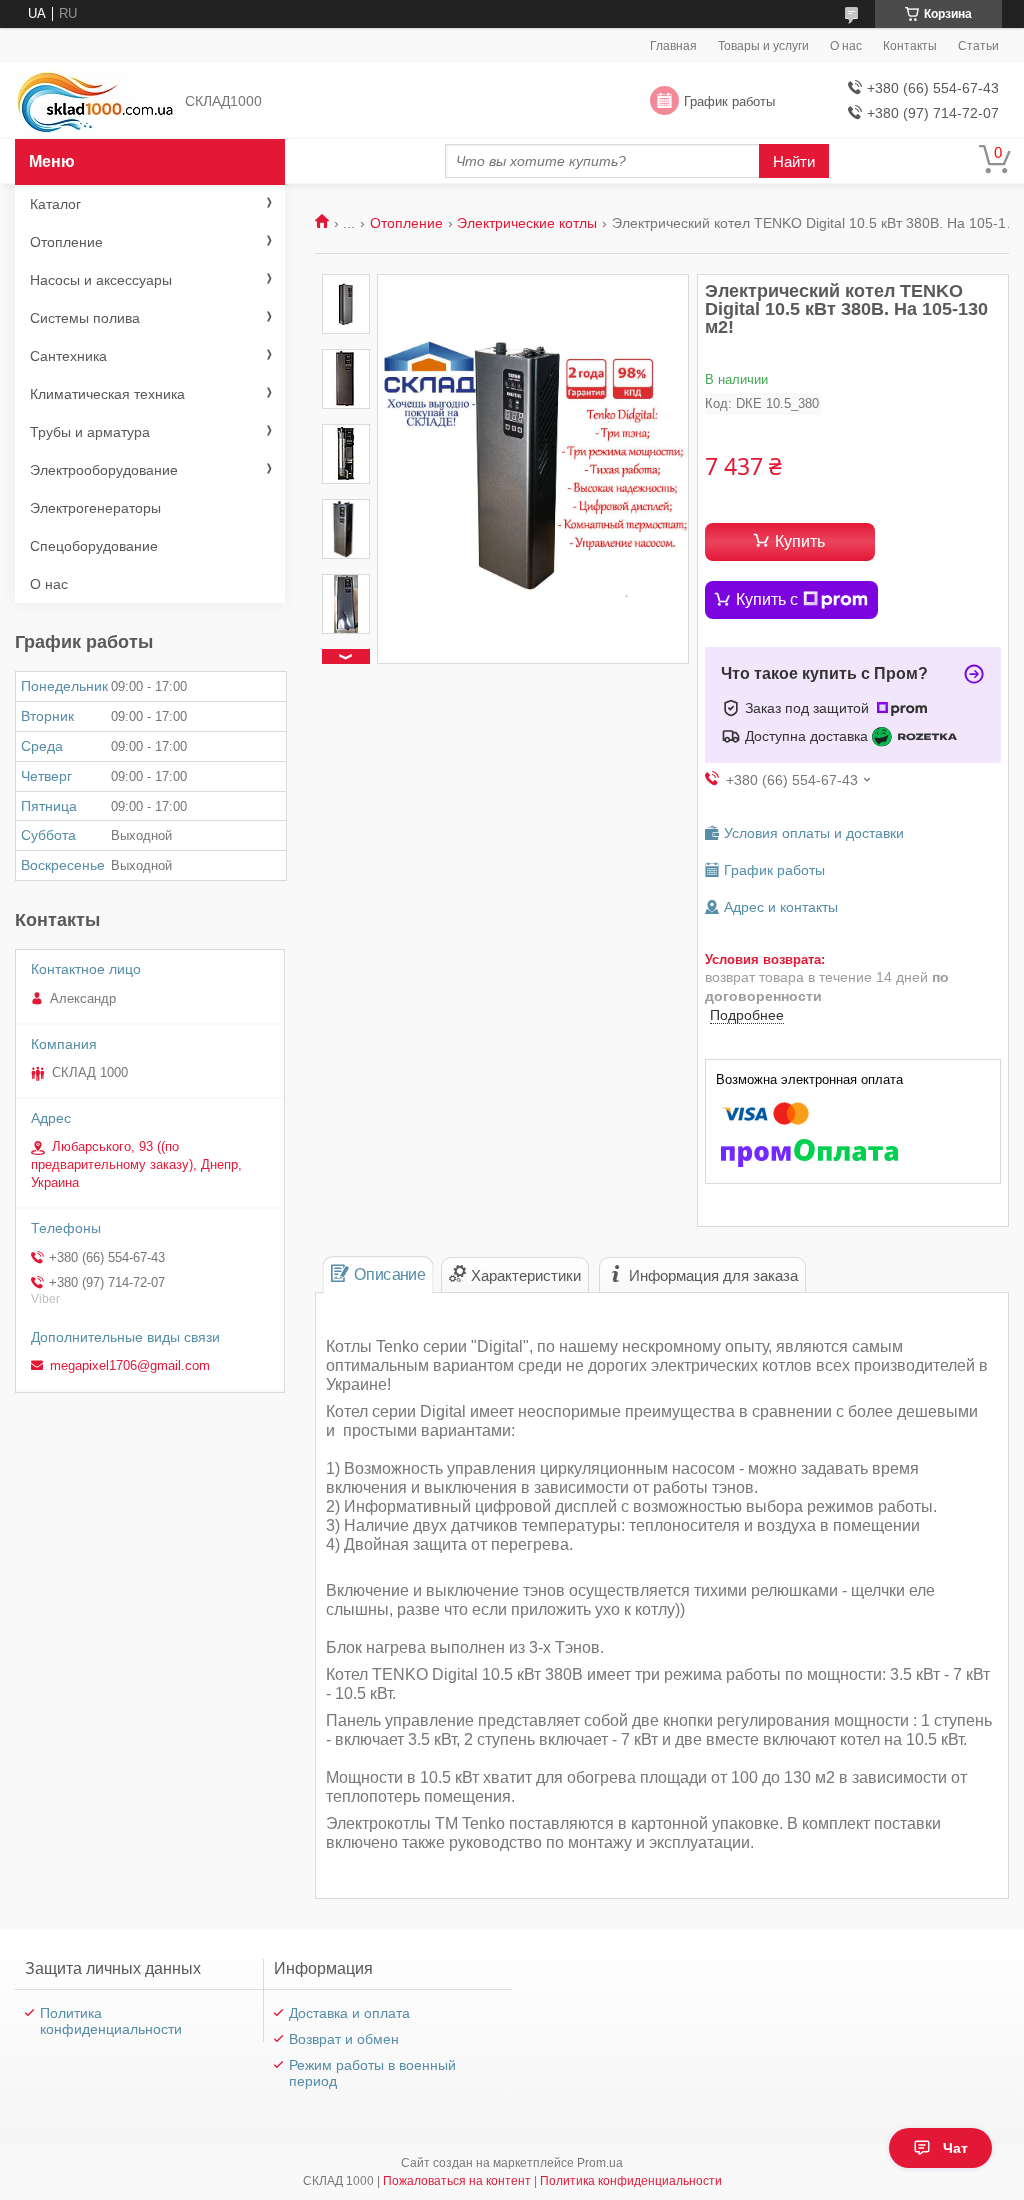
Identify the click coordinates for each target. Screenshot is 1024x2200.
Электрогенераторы (95, 508)
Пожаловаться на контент (457, 2181)
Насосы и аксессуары (101, 280)
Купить (800, 541)
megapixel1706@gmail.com (130, 1365)
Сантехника (68, 356)
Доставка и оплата (349, 2013)
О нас (846, 46)
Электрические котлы (527, 223)
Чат (955, 2148)
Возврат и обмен (344, 2039)
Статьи (978, 46)
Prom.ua (600, 2163)
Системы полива (85, 318)
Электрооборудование (104, 470)
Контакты (910, 46)
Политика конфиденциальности (111, 2021)
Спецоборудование (94, 546)
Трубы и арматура (90, 432)
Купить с (767, 599)
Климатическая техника (107, 394)
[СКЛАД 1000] (95, 101)
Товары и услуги (763, 46)
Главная (673, 46)
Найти (794, 161)
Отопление (406, 223)
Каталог (55, 204)
